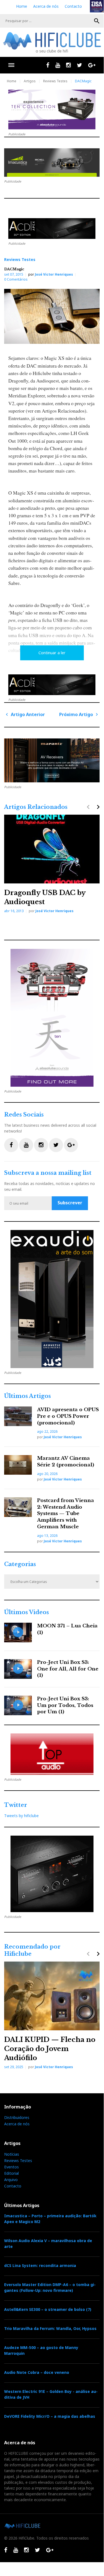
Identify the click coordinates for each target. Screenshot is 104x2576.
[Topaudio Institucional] (52, 1754)
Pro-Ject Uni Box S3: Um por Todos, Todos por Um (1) (65, 1705)
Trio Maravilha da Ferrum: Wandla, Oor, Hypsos (50, 2328)
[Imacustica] (52, 163)
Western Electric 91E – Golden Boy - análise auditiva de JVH (51, 2394)
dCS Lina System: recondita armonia (40, 2265)
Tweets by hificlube (21, 1816)
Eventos (11, 2167)
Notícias (12, 2154)
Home (22, 6)
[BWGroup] (52, 760)
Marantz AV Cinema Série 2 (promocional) (66, 1462)
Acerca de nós (46, 6)
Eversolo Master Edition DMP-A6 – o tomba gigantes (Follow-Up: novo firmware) (50, 2287)
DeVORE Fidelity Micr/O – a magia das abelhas (50, 2416)
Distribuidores (17, 2117)
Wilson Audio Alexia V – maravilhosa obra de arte (48, 2244)
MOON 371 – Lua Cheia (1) (67, 1629)
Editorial (11, 2173)
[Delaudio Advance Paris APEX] (52, 229)
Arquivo (11, 2180)
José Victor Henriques (54, 274)
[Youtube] (58, 65)
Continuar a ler (52, 653)
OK (97, 21)
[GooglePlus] (92, 65)
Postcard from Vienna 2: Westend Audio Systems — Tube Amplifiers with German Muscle (66, 1514)
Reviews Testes (55, 81)
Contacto (73, 6)
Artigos (30, 81)
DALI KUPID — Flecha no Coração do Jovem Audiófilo (50, 2049)
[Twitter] (80, 65)
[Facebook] (48, 65)
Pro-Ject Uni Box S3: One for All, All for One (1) (68, 1669)
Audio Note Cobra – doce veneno (37, 2372)
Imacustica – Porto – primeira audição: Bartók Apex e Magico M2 (50, 2219)
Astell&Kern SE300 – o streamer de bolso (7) (48, 2309)
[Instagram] (68, 65)
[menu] (11, 65)
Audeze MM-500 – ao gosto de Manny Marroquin (41, 2350)
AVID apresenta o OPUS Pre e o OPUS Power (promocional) (68, 1416)
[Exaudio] (52, 1299)
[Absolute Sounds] (52, 109)
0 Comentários (16, 279)
